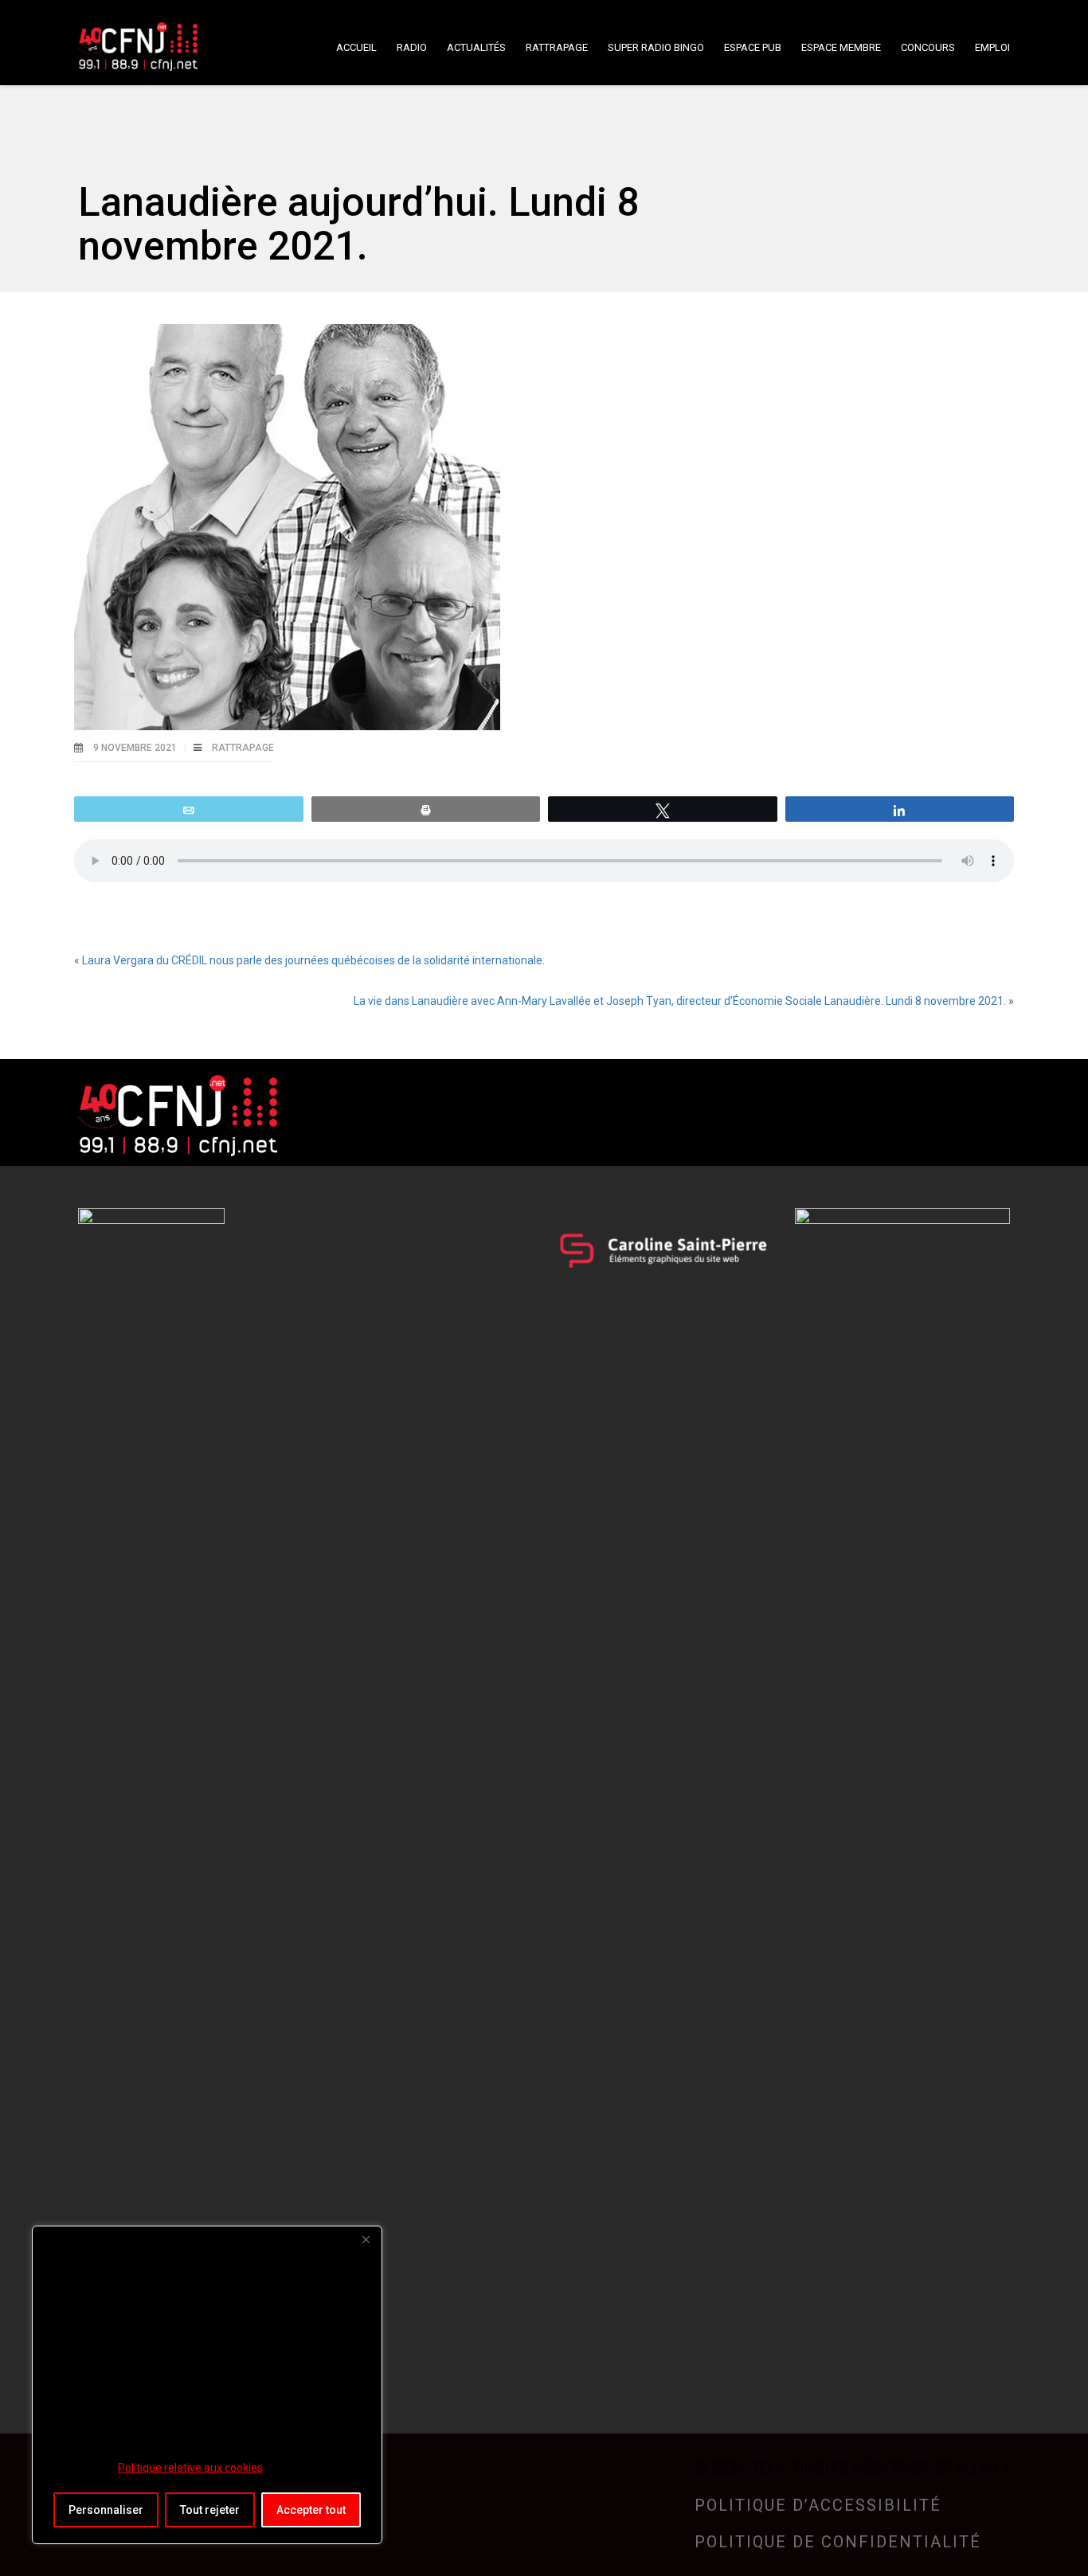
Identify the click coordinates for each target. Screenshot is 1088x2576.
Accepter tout (311, 2510)
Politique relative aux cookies (190, 2468)
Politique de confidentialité (838, 2542)
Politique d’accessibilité (818, 2505)
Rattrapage (243, 748)
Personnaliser (106, 2510)
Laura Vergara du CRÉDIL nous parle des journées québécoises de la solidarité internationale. (313, 960)
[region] (207, 2385)
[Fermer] (366, 2239)
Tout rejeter (210, 2510)
